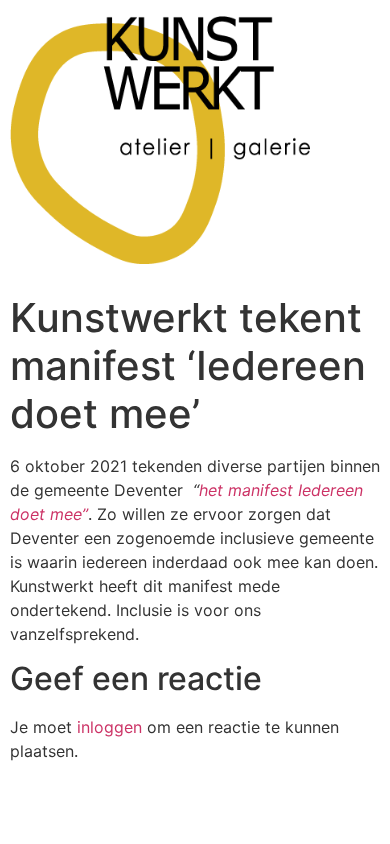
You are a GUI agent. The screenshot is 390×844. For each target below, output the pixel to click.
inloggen (109, 727)
